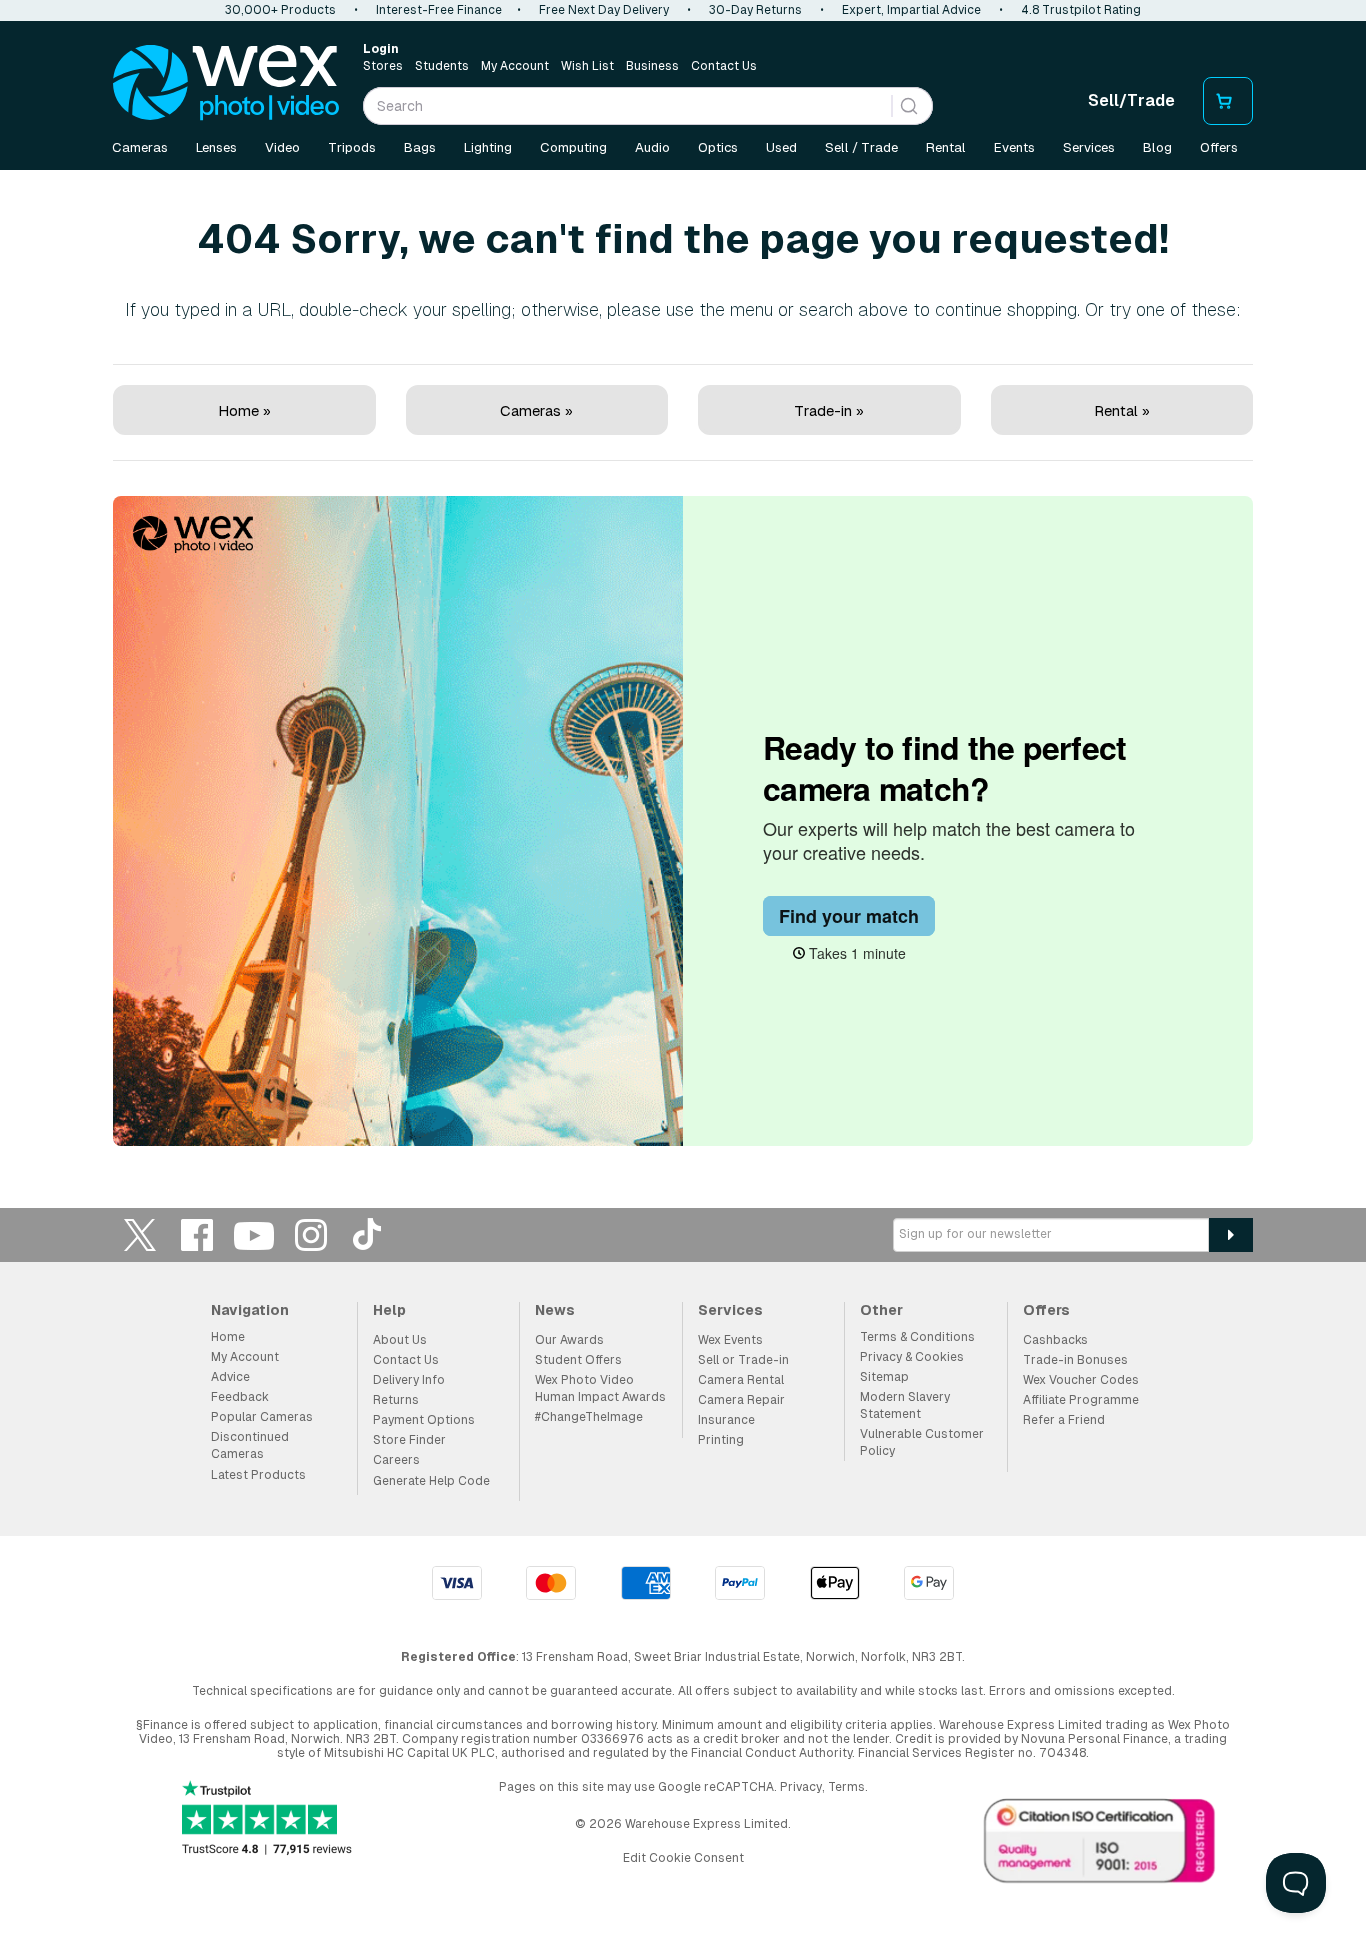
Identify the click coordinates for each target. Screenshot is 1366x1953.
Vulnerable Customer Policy (922, 1442)
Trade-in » (829, 410)
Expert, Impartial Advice (911, 10)
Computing (573, 147)
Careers (396, 1460)
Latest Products (258, 1475)
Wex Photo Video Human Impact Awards (600, 1388)
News (555, 1310)
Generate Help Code (431, 1481)
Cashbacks (1055, 1340)
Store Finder (409, 1440)
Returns (396, 1400)
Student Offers (578, 1360)
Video (282, 147)
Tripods (352, 147)
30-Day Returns (755, 10)
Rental (946, 147)
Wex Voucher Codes (1081, 1380)
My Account (515, 66)
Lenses (216, 147)
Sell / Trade (861, 147)
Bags (420, 147)
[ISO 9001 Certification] (1100, 1845)
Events (1014, 147)
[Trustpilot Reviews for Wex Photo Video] (267, 1819)
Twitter (140, 1234)
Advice (230, 1377)
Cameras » (536, 410)
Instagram (311, 1234)
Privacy (801, 1787)
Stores (383, 66)
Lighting (488, 147)
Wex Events (730, 1340)
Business (652, 66)
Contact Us (724, 66)
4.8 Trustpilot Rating (1081, 10)
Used (781, 147)
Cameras (140, 147)
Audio (652, 147)
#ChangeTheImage (589, 1417)
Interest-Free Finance (439, 10)
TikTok (368, 1234)
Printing (721, 1440)
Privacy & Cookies (912, 1357)
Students (442, 66)
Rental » (1122, 410)
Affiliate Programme (1081, 1400)
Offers (1219, 147)
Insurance (726, 1420)
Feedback (240, 1397)
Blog (1157, 147)
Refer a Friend (1064, 1420)
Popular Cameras (262, 1417)
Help (389, 1310)
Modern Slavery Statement (905, 1405)
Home (228, 1337)
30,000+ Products (280, 10)
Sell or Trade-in (743, 1360)
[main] (683, 662)
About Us (400, 1340)
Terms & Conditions (917, 1337)
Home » (244, 410)
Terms (846, 1787)
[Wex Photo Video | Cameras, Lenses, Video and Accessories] (226, 83)
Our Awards (569, 1340)
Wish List (587, 66)
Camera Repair (741, 1400)
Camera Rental (741, 1380)
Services (1089, 147)
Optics (718, 147)
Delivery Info (409, 1380)
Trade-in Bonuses (1075, 1360)
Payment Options (424, 1420)
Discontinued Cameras (250, 1445)
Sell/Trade (1131, 100)
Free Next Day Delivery (604, 10)
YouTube (254, 1234)
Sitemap (884, 1377)
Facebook (197, 1234)
